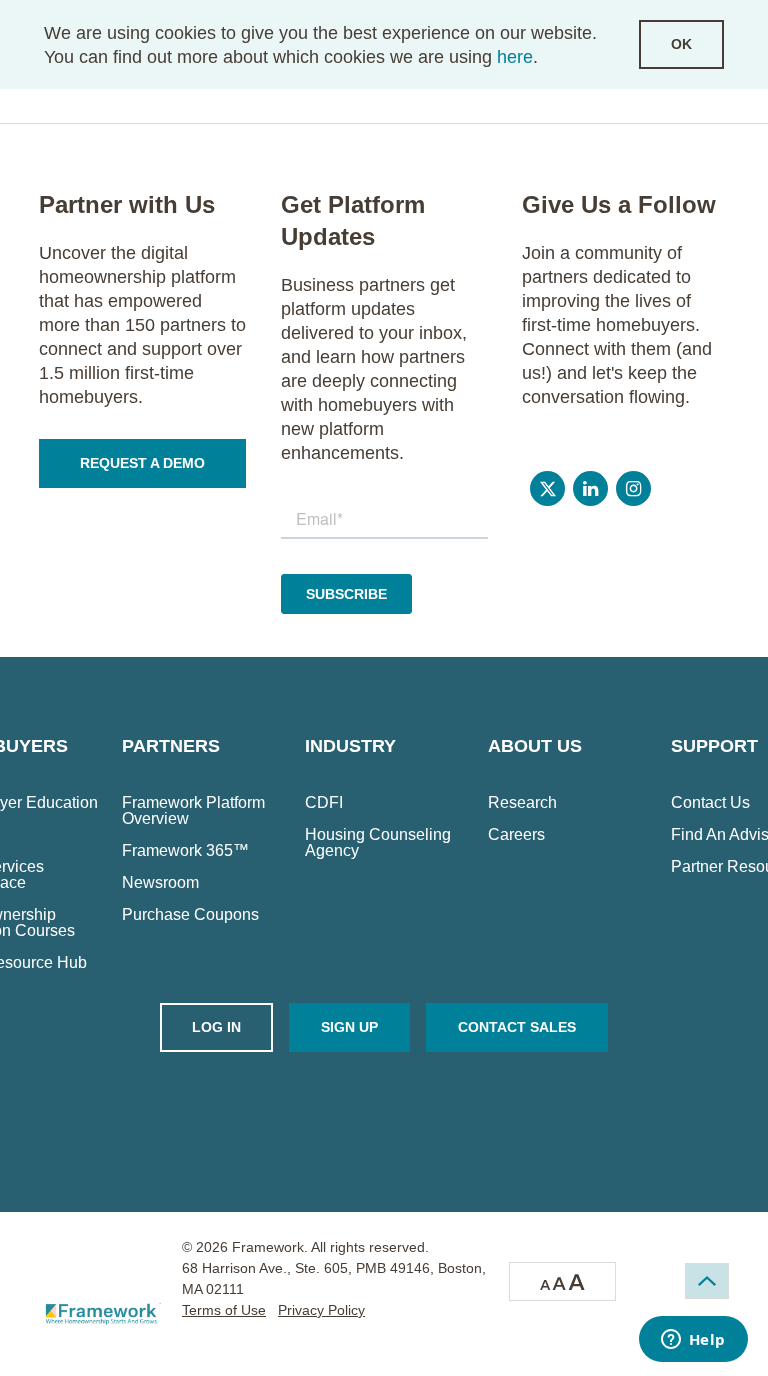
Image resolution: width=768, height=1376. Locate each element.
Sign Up (349, 1027)
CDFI (324, 803)
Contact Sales (517, 1027)
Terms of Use (224, 1310)
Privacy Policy (321, 1310)
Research (522, 803)
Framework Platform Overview (193, 811)
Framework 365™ (185, 851)
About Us (535, 746)
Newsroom (160, 883)
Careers (516, 835)
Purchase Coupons (190, 915)
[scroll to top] (707, 1281)
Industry (350, 746)
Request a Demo (142, 463)
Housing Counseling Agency (378, 843)
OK (681, 44)
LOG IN (216, 1027)
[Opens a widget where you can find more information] (693, 1341)
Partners (171, 746)
